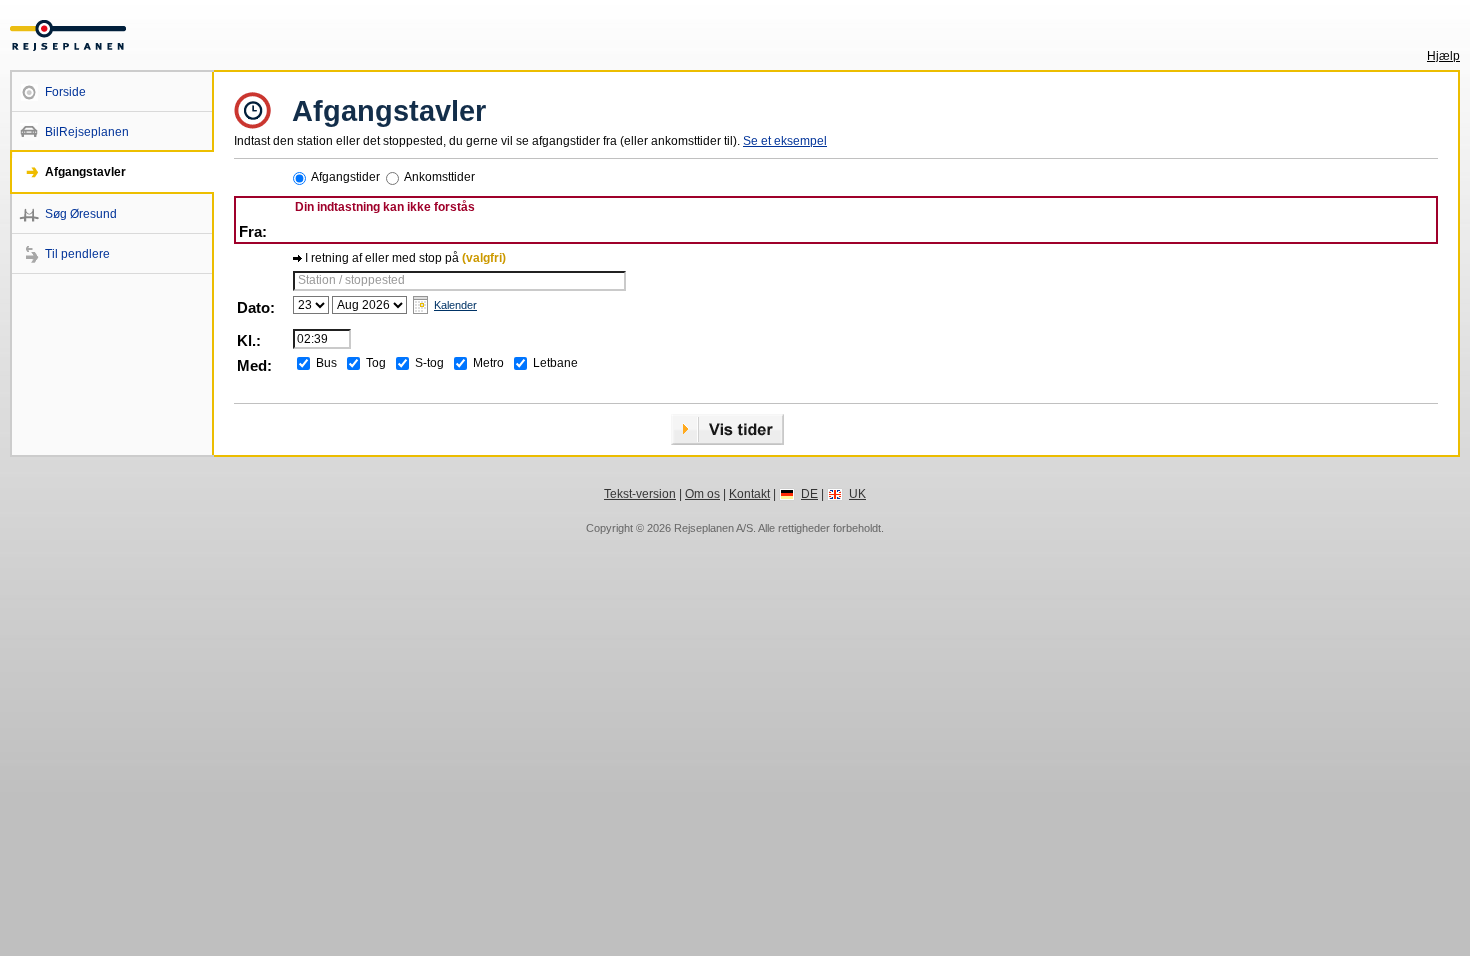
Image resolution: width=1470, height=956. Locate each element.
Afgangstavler (85, 172)
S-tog (429, 363)
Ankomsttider (439, 177)
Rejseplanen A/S (713, 528)
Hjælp (1443, 56)
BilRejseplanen (87, 132)
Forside (65, 92)
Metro (488, 363)
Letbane (555, 363)
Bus (326, 363)
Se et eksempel (785, 141)
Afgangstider (345, 177)
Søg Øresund (81, 214)
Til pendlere (77, 254)
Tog (376, 363)
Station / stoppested (351, 280)
